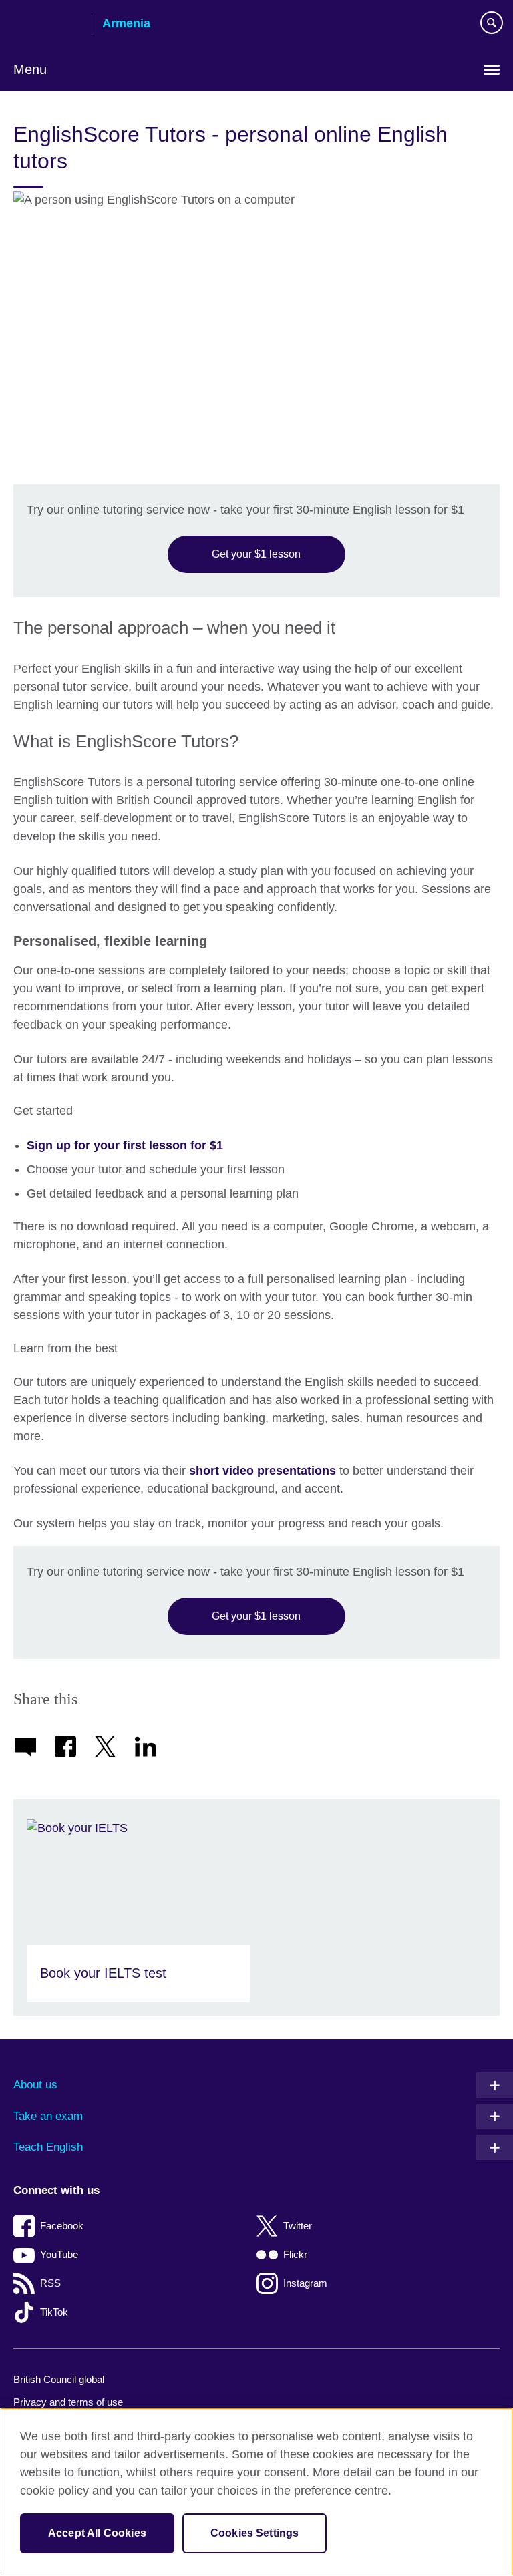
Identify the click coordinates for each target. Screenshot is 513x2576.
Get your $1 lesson (256, 554)
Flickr (295, 2254)
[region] (256, 2492)
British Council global (59, 2379)
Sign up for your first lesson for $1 (125, 1145)
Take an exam (48, 2116)
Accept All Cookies (97, 2533)
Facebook (62, 2226)
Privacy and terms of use (68, 2402)
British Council (47, 25)
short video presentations (263, 1471)
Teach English (48, 2147)
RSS (50, 2283)
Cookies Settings (255, 2533)
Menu (30, 69)
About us (35, 2085)
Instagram (305, 2283)
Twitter (298, 2226)
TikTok (54, 2312)
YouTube (59, 2254)
